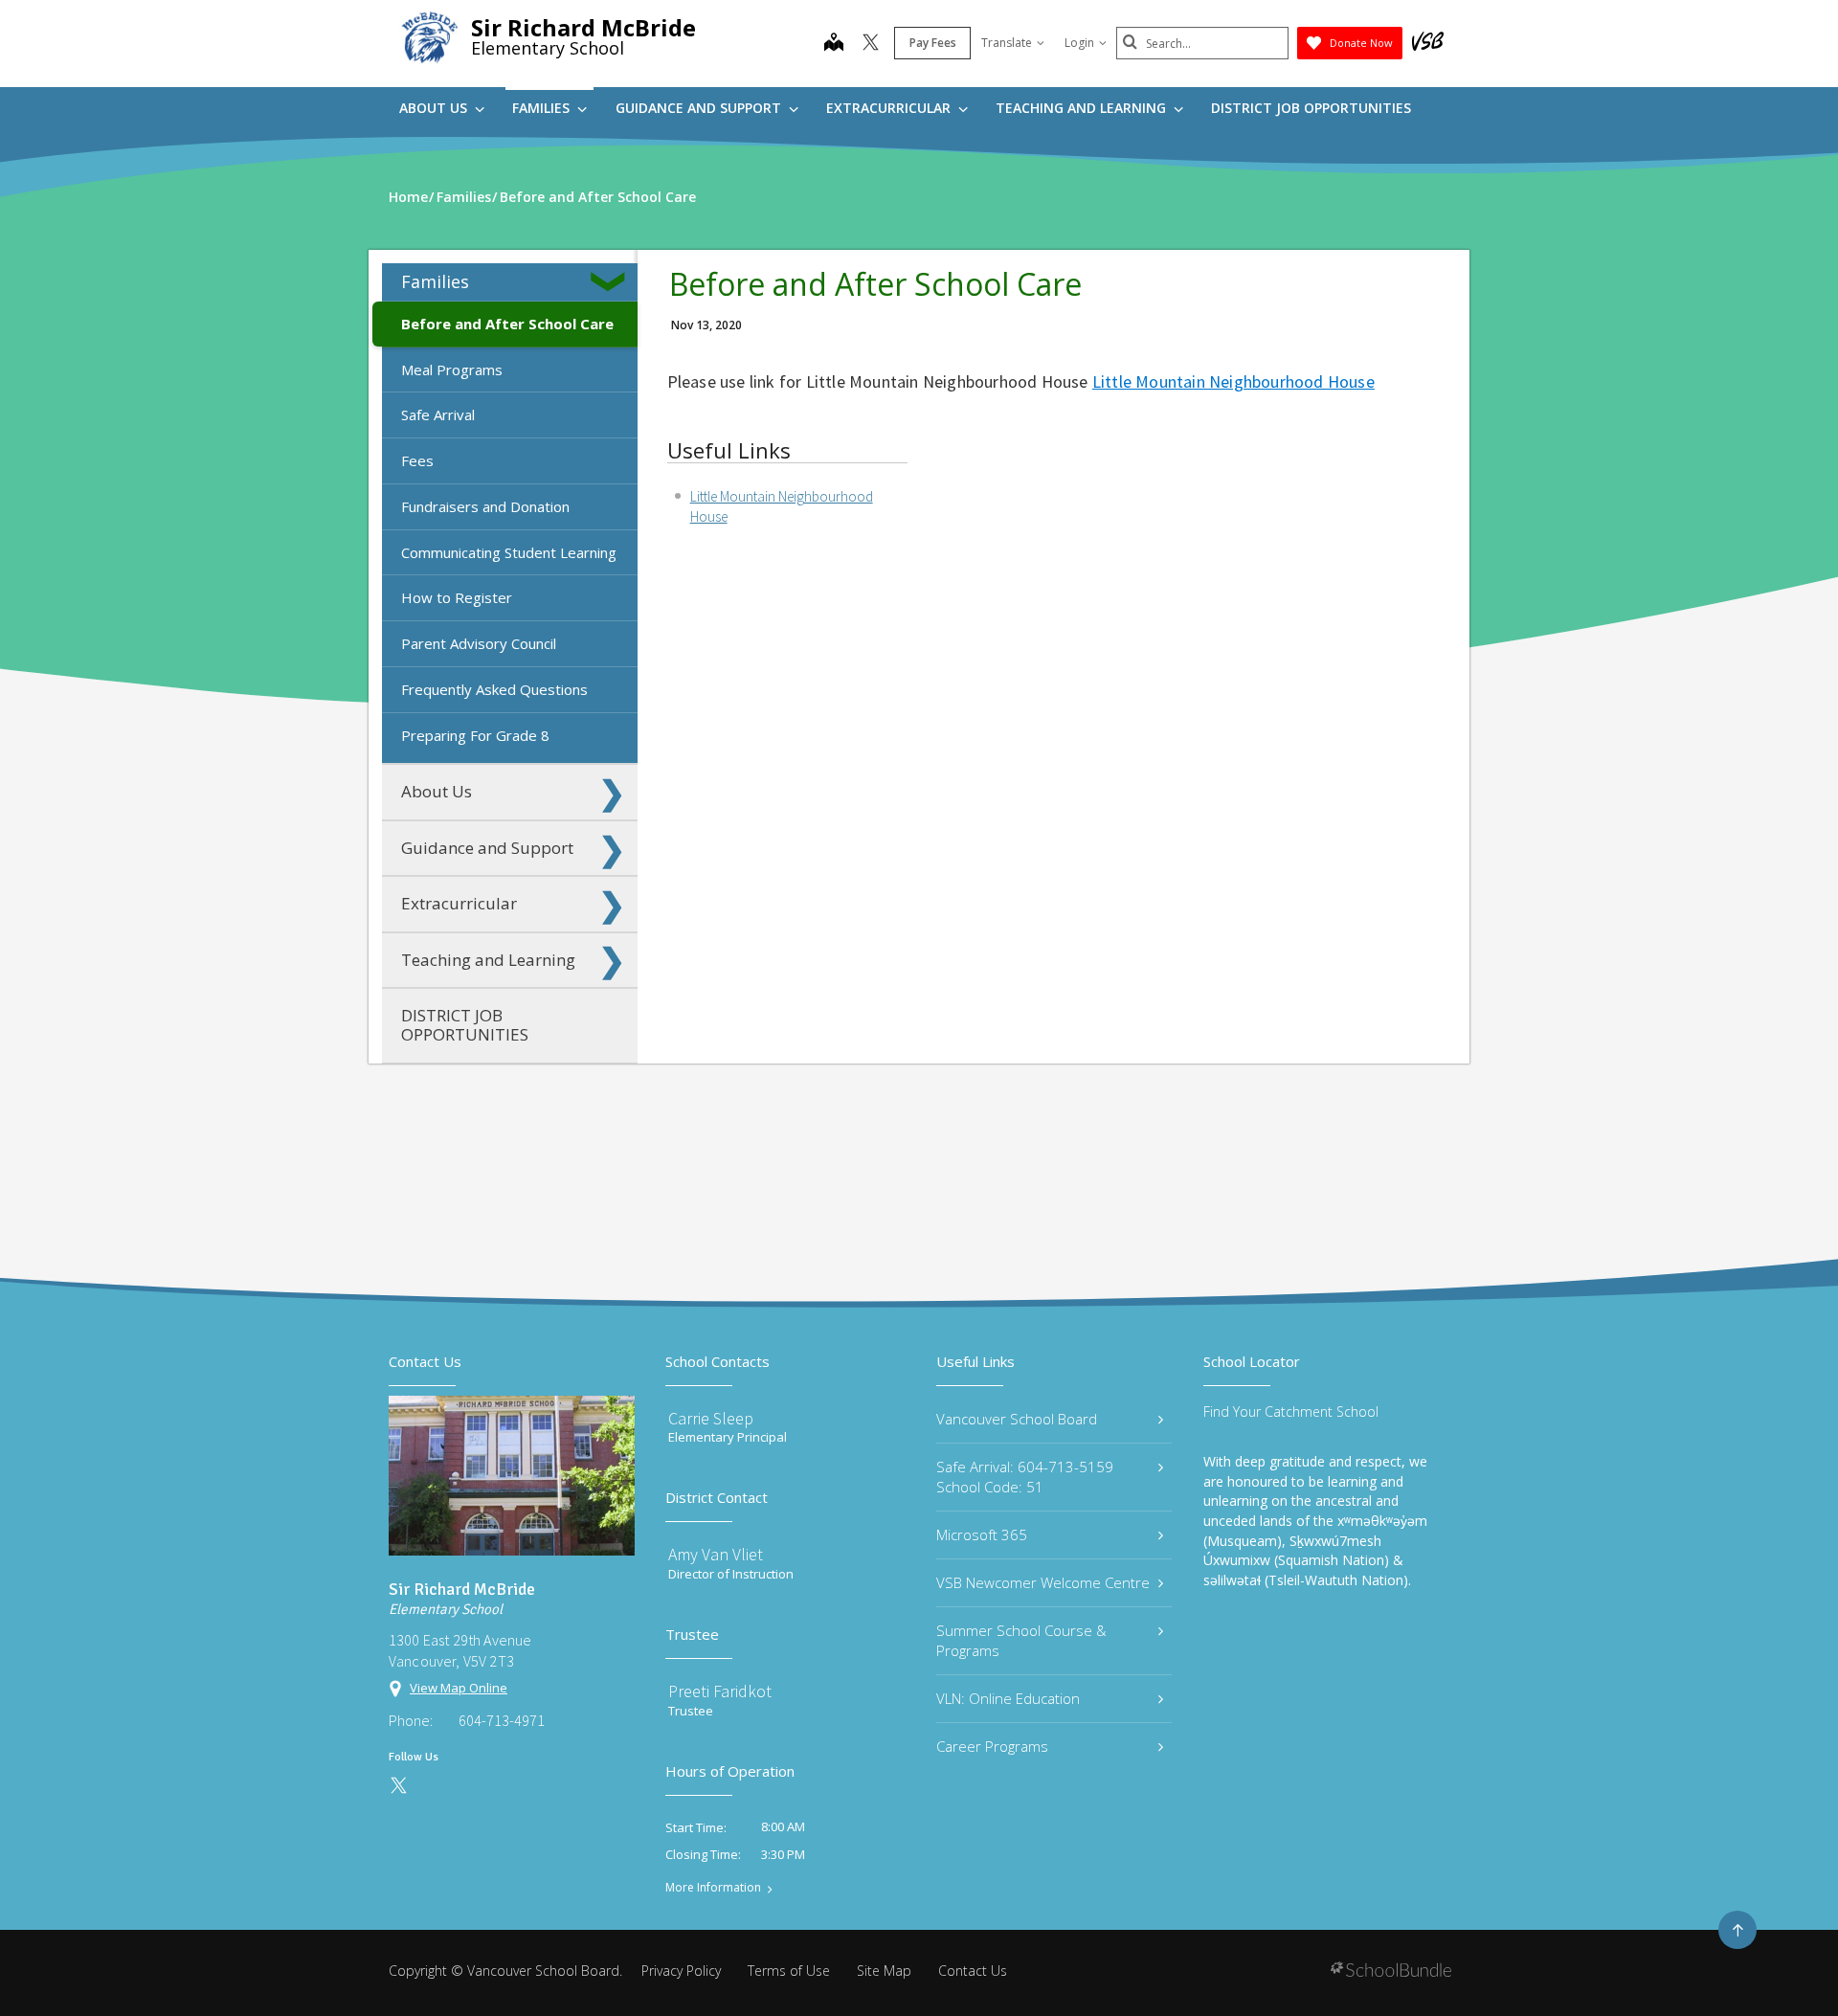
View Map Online (459, 1688)
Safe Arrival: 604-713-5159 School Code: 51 (1025, 1477)
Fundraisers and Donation (485, 506)
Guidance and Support (700, 108)
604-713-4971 (502, 1720)
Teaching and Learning (1083, 108)
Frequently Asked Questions (494, 689)
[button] (612, 281)
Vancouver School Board (1017, 1419)
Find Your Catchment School (1291, 1411)
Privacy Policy (681, 1971)
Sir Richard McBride (583, 27)
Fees (417, 460)
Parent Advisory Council (479, 643)
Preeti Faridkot (720, 1691)
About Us (435, 108)
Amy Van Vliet (716, 1554)
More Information (713, 1888)
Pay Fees (933, 43)
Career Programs (992, 1746)
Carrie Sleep (711, 1418)
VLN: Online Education (1008, 1698)
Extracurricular (890, 108)
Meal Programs (452, 370)
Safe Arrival (438, 414)
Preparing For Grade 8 (475, 735)
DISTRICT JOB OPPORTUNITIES (1311, 108)
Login (1079, 43)
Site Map (884, 1971)
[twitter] (871, 44)
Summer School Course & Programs (1021, 1640)
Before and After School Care (507, 324)
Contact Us (973, 1971)
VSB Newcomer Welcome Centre (1043, 1582)
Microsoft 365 (982, 1534)
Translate (1007, 43)
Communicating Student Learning (509, 552)
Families (543, 108)
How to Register (457, 597)
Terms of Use (789, 1971)
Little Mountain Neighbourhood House (1233, 381)
